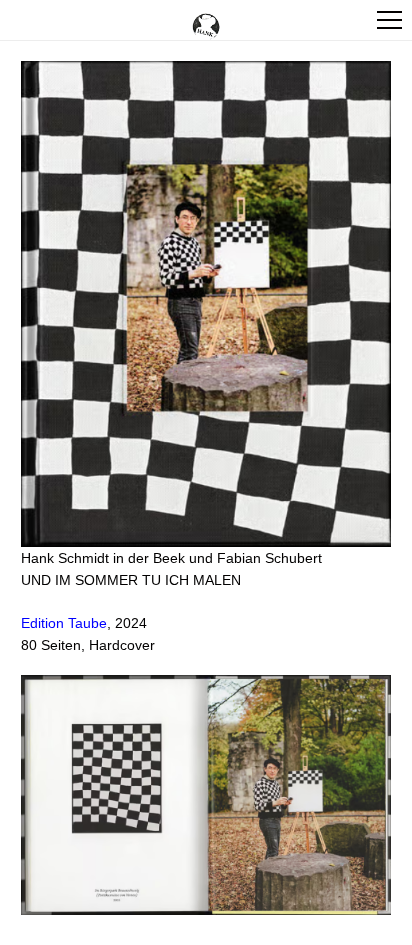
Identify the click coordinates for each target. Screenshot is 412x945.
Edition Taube (64, 623)
